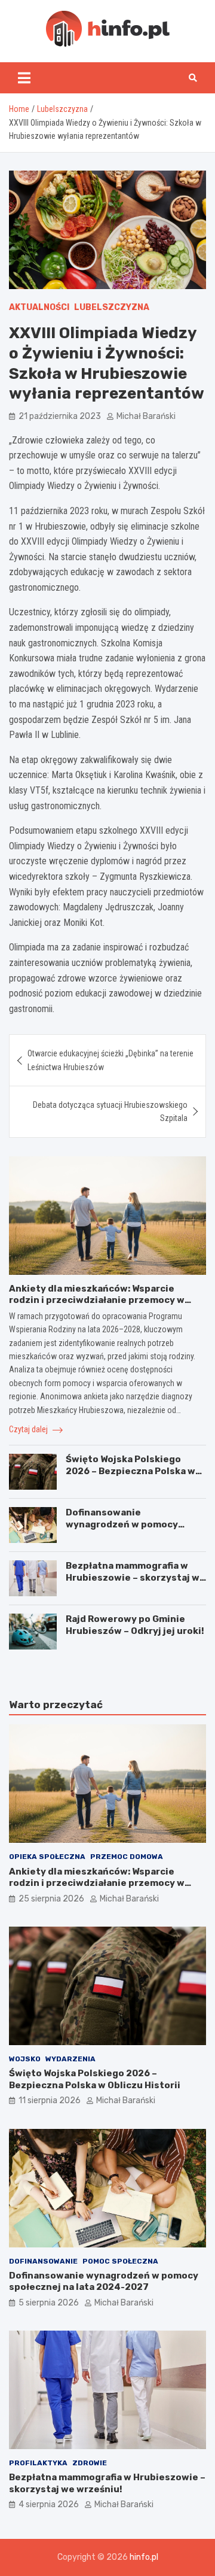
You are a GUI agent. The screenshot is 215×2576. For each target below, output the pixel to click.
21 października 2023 (60, 416)
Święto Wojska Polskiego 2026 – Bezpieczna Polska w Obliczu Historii (130, 1471)
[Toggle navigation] (24, 78)
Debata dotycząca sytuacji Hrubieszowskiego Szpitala (110, 1111)
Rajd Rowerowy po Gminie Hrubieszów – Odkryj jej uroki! (135, 1625)
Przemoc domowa (127, 1857)
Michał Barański (146, 416)
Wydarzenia (70, 2059)
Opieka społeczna (47, 1857)
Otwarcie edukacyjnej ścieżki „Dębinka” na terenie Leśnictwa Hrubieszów (110, 1060)
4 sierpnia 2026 (49, 2504)
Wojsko (25, 2059)
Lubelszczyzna (112, 307)
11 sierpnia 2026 (50, 2100)
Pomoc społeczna (120, 2261)
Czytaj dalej (29, 1429)
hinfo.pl (144, 2557)
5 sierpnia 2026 (49, 2303)
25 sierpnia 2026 (51, 1899)
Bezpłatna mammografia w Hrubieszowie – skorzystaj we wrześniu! (136, 1577)
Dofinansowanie (43, 2261)
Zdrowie (90, 2463)
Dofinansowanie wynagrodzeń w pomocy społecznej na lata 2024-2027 (136, 1524)
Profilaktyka (38, 2463)
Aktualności (39, 307)
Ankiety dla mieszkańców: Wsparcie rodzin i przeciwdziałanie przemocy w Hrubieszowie (97, 1300)
